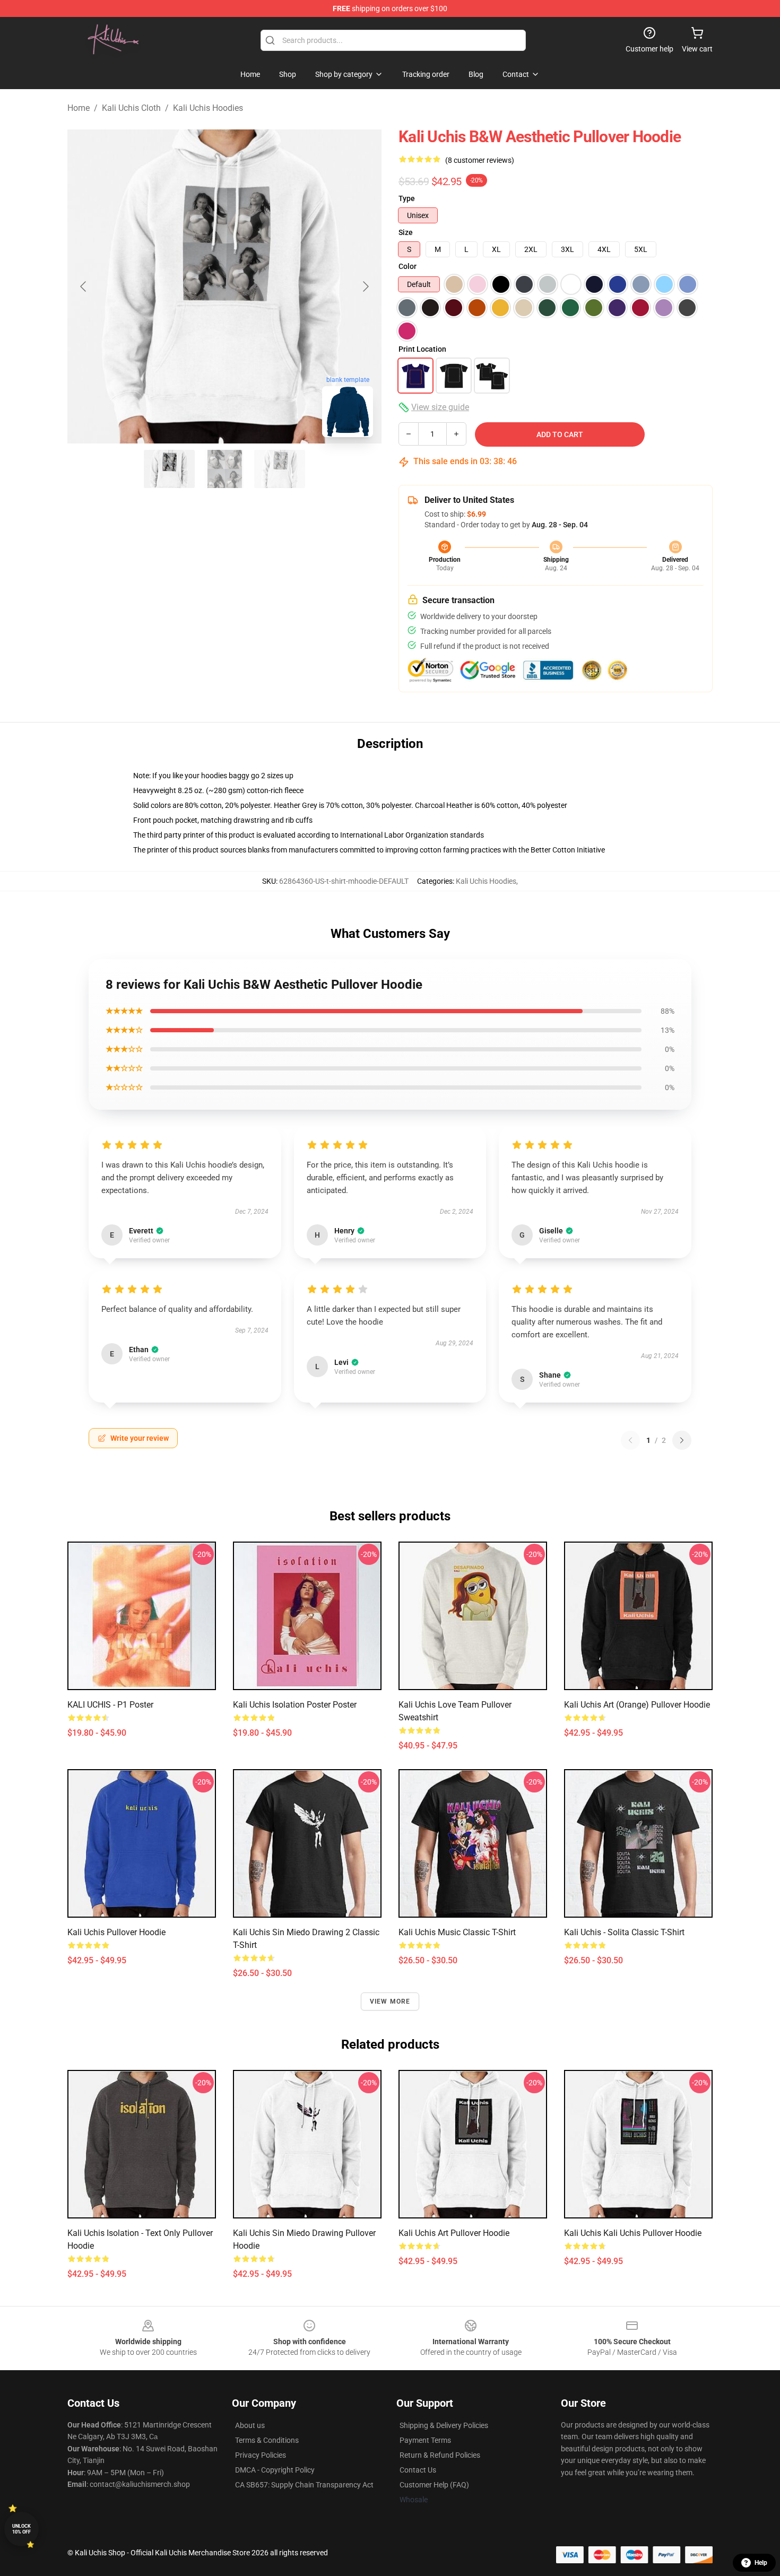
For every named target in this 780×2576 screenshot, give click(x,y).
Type (407, 198)
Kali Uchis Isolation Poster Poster (295, 1705)
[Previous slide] (84, 286)
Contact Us (418, 2470)
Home (79, 108)
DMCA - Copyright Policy (275, 2470)
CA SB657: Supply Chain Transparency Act (304, 2485)
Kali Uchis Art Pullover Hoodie (454, 2233)
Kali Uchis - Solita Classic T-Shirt (624, 1932)
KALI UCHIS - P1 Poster (110, 1705)
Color (408, 266)
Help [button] (761, 2563)
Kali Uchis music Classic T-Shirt (457, 1932)
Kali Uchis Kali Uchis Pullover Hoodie (633, 2233)
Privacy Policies (261, 2455)
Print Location (422, 349)
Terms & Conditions (267, 2440)
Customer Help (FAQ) (434, 2485)
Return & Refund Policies (440, 2455)
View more (390, 2001)
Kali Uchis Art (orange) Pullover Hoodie (637, 1705)
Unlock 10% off (21, 2529)
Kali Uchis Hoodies (208, 108)
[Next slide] (365, 286)
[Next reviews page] (682, 1440)
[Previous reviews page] (630, 1440)
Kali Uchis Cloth (131, 108)
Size (406, 232)
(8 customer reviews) (480, 160)
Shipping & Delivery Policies (444, 2425)
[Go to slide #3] (280, 469)
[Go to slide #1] (169, 469)
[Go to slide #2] (224, 469)
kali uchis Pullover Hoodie (116, 1932)
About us (250, 2425)
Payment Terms (425, 2440)
